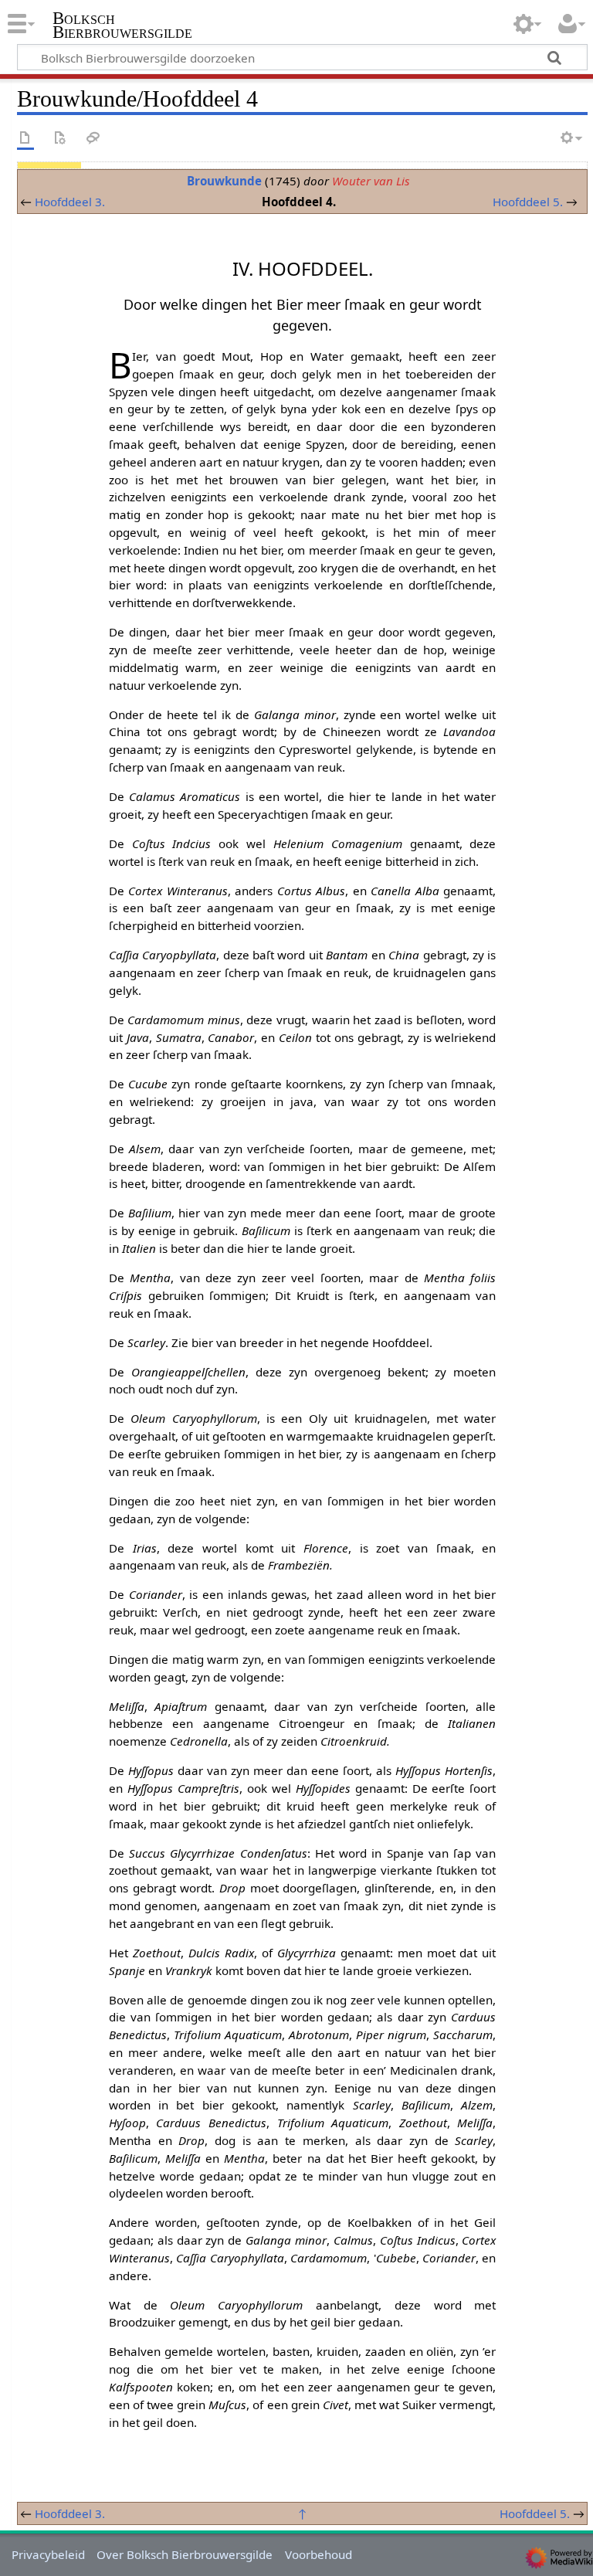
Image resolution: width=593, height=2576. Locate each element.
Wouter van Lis (371, 181)
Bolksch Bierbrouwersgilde (122, 25)
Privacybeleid (48, 2554)
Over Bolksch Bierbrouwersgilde (185, 2554)
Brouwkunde (224, 181)
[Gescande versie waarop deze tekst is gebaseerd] (59, 139)
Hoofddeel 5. (528, 202)
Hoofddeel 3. (70, 202)
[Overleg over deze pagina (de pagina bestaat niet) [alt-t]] (93, 139)
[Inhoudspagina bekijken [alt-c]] (25, 139)
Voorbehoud (319, 2554)
